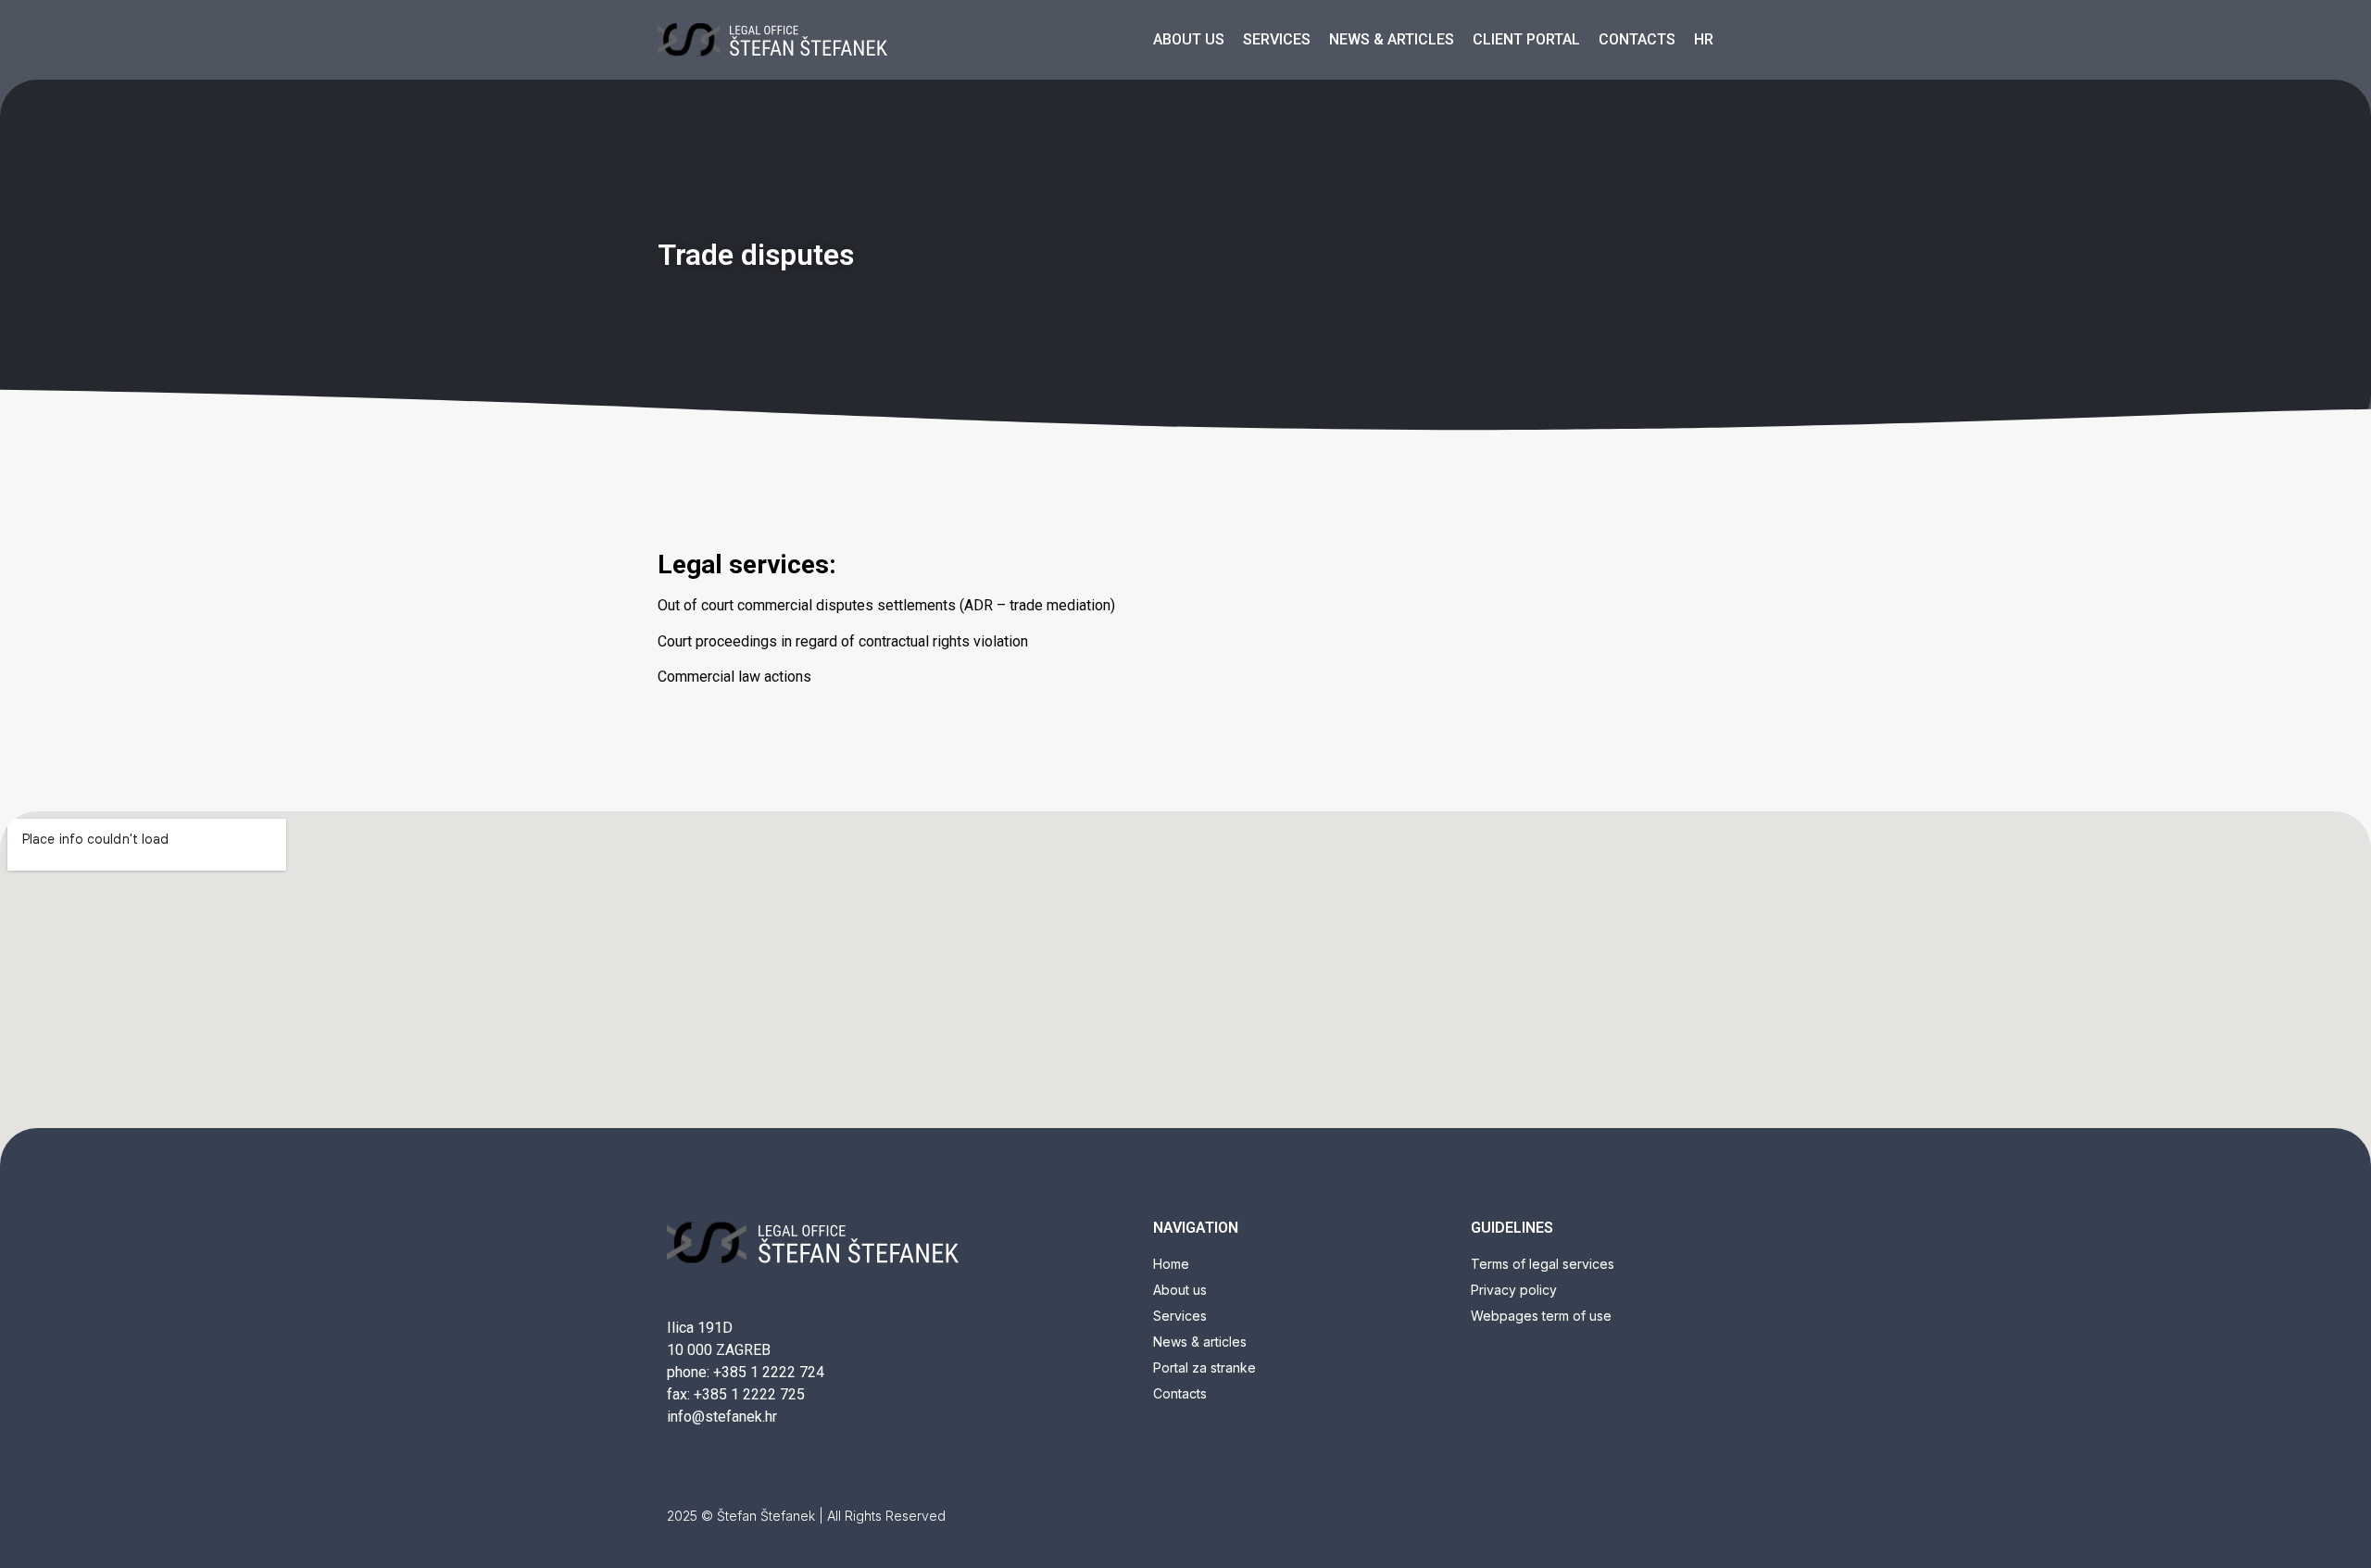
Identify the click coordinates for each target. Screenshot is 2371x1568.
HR (1704, 39)
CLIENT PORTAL (1526, 39)
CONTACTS (1637, 39)
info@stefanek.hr (722, 1417)
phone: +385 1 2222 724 (746, 1372)
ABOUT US (1189, 39)
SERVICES (1277, 39)
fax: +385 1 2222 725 (736, 1394)
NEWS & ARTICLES (1392, 39)
